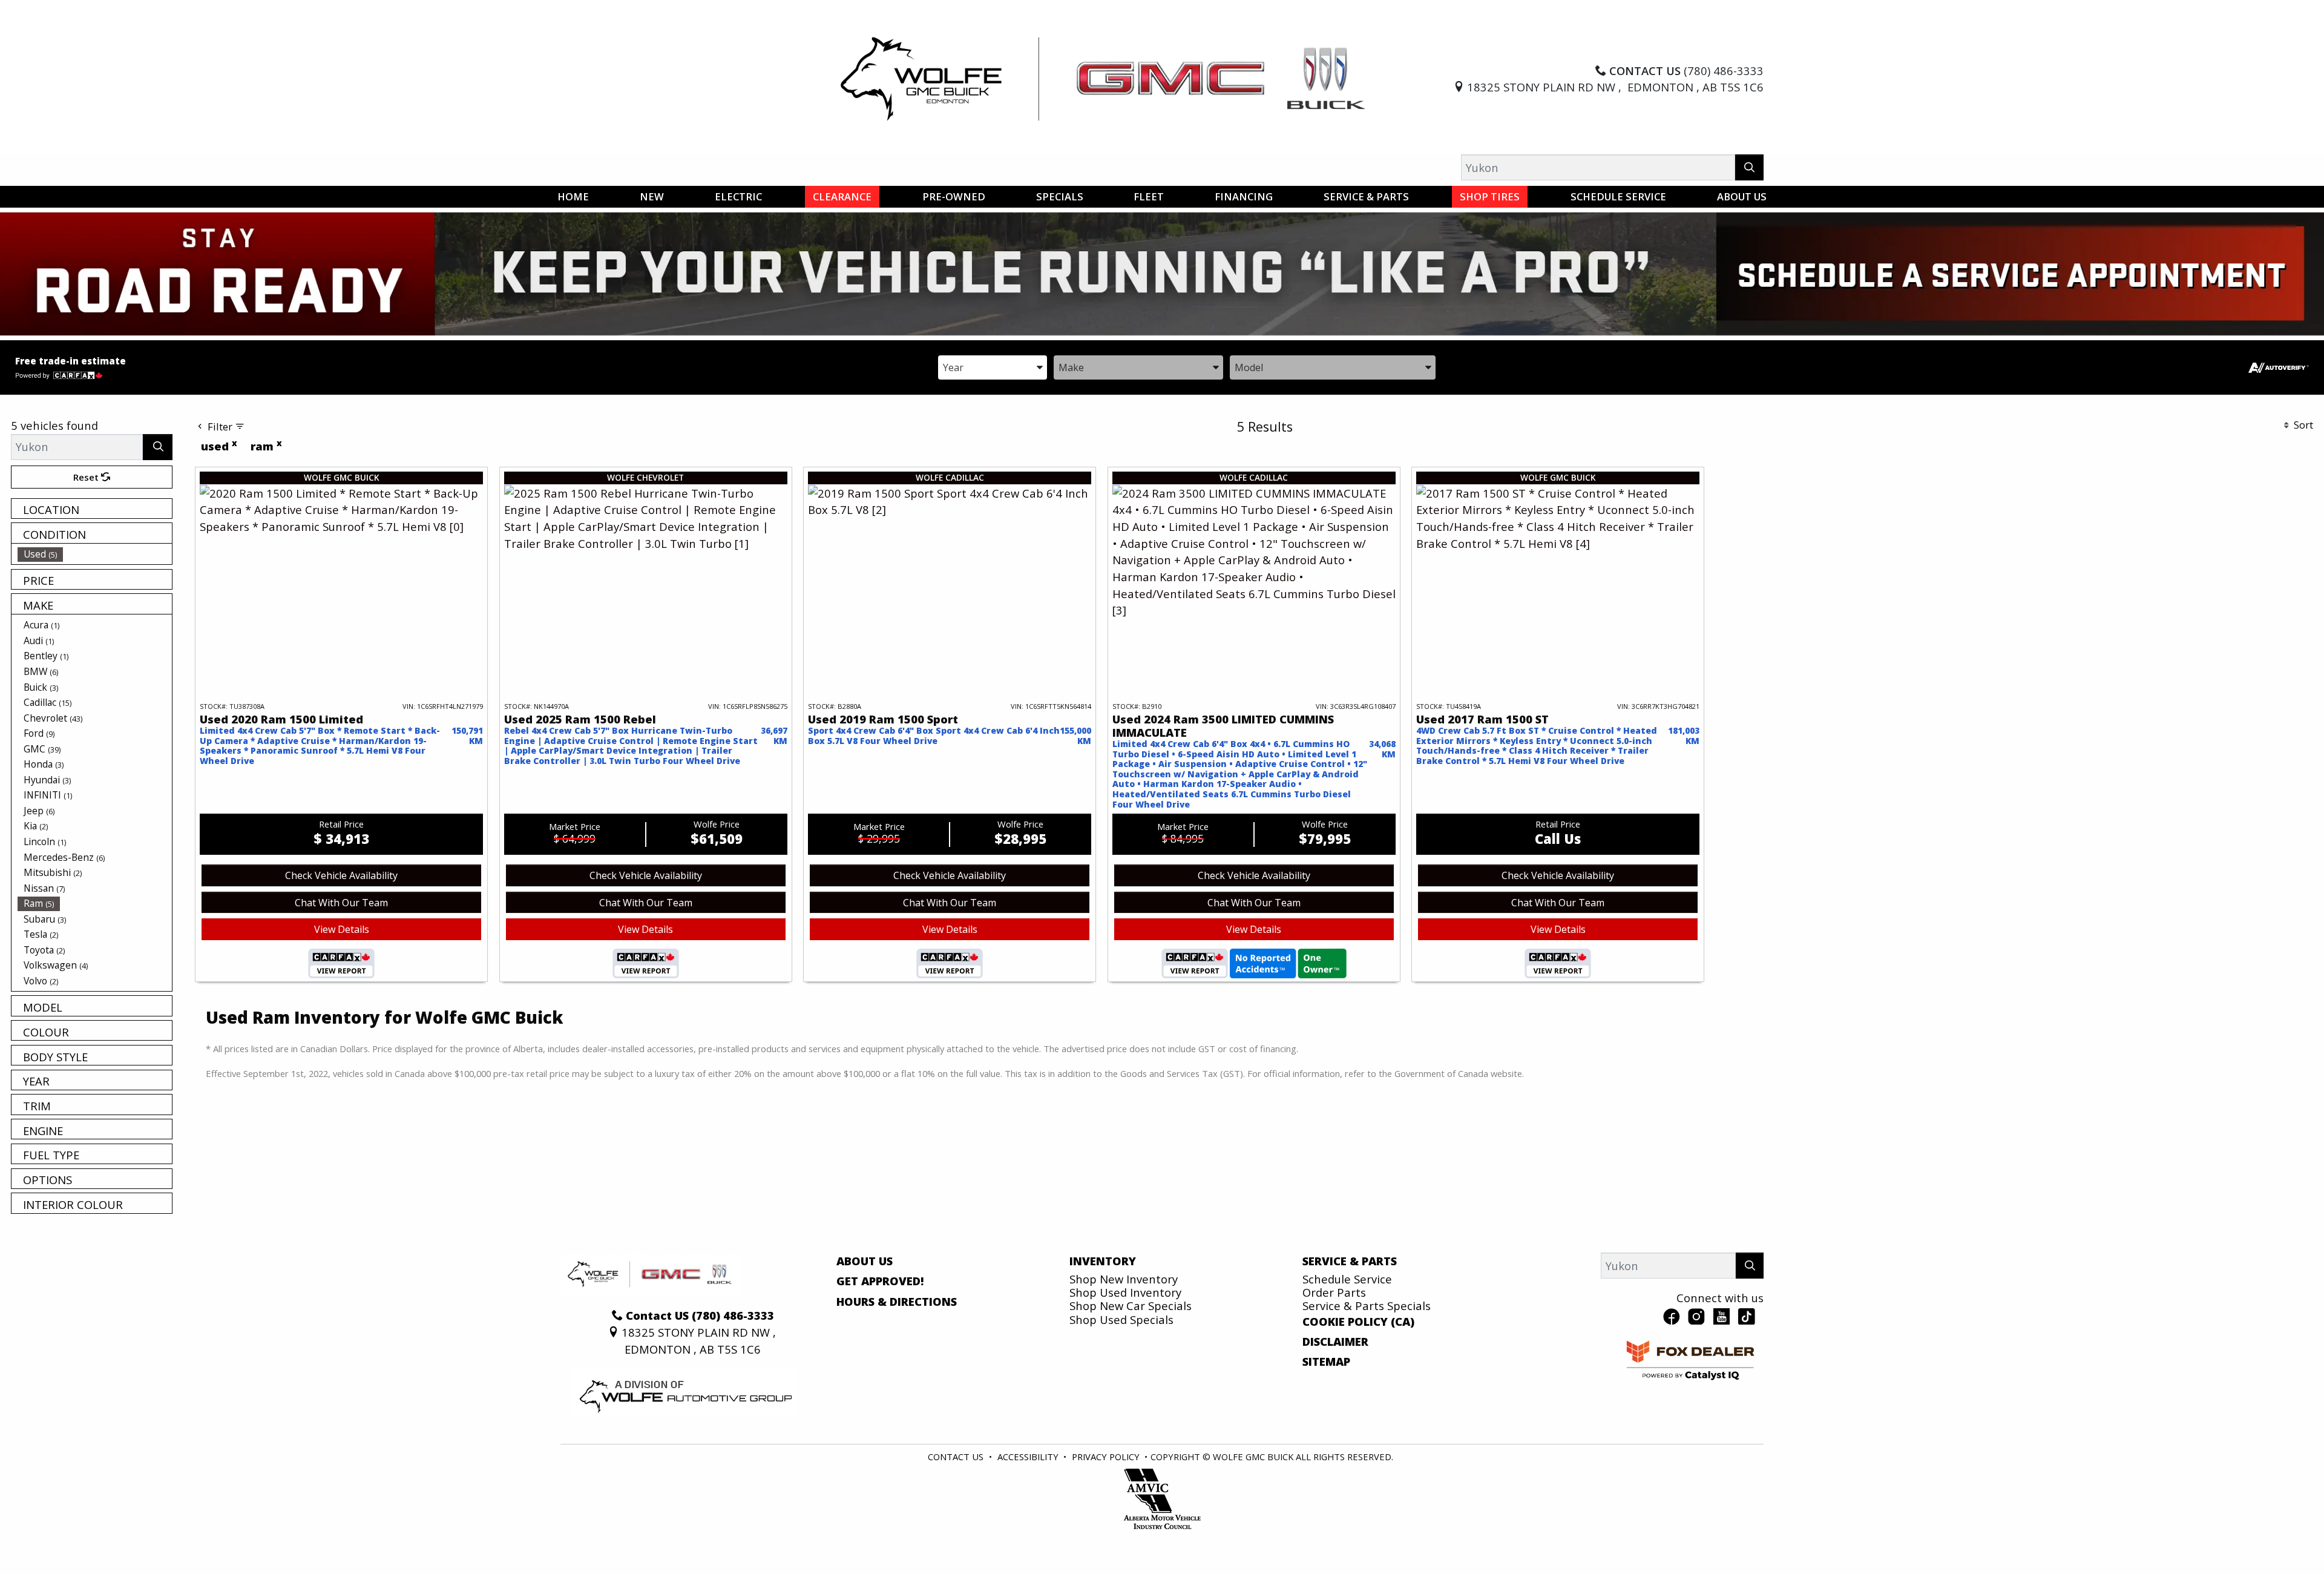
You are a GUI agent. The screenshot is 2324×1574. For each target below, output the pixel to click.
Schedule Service (1347, 1279)
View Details (342, 929)
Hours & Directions (897, 1302)
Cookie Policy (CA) (1358, 1322)
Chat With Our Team (341, 903)
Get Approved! (880, 1281)
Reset (87, 477)
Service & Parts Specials (1367, 1306)
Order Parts (1334, 1292)
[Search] (1749, 167)
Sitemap (1326, 1362)
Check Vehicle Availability (341, 875)
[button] (573, 197)
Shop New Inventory (1124, 1279)
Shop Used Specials (1121, 1319)
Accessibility (1028, 1457)
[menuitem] (95, 554)
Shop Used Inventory (1125, 1292)
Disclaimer (1335, 1342)
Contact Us (956, 1457)
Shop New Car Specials (1131, 1306)
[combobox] (993, 367)
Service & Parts (1350, 1261)
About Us (865, 1261)
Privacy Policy (1106, 1457)
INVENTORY (1103, 1261)
